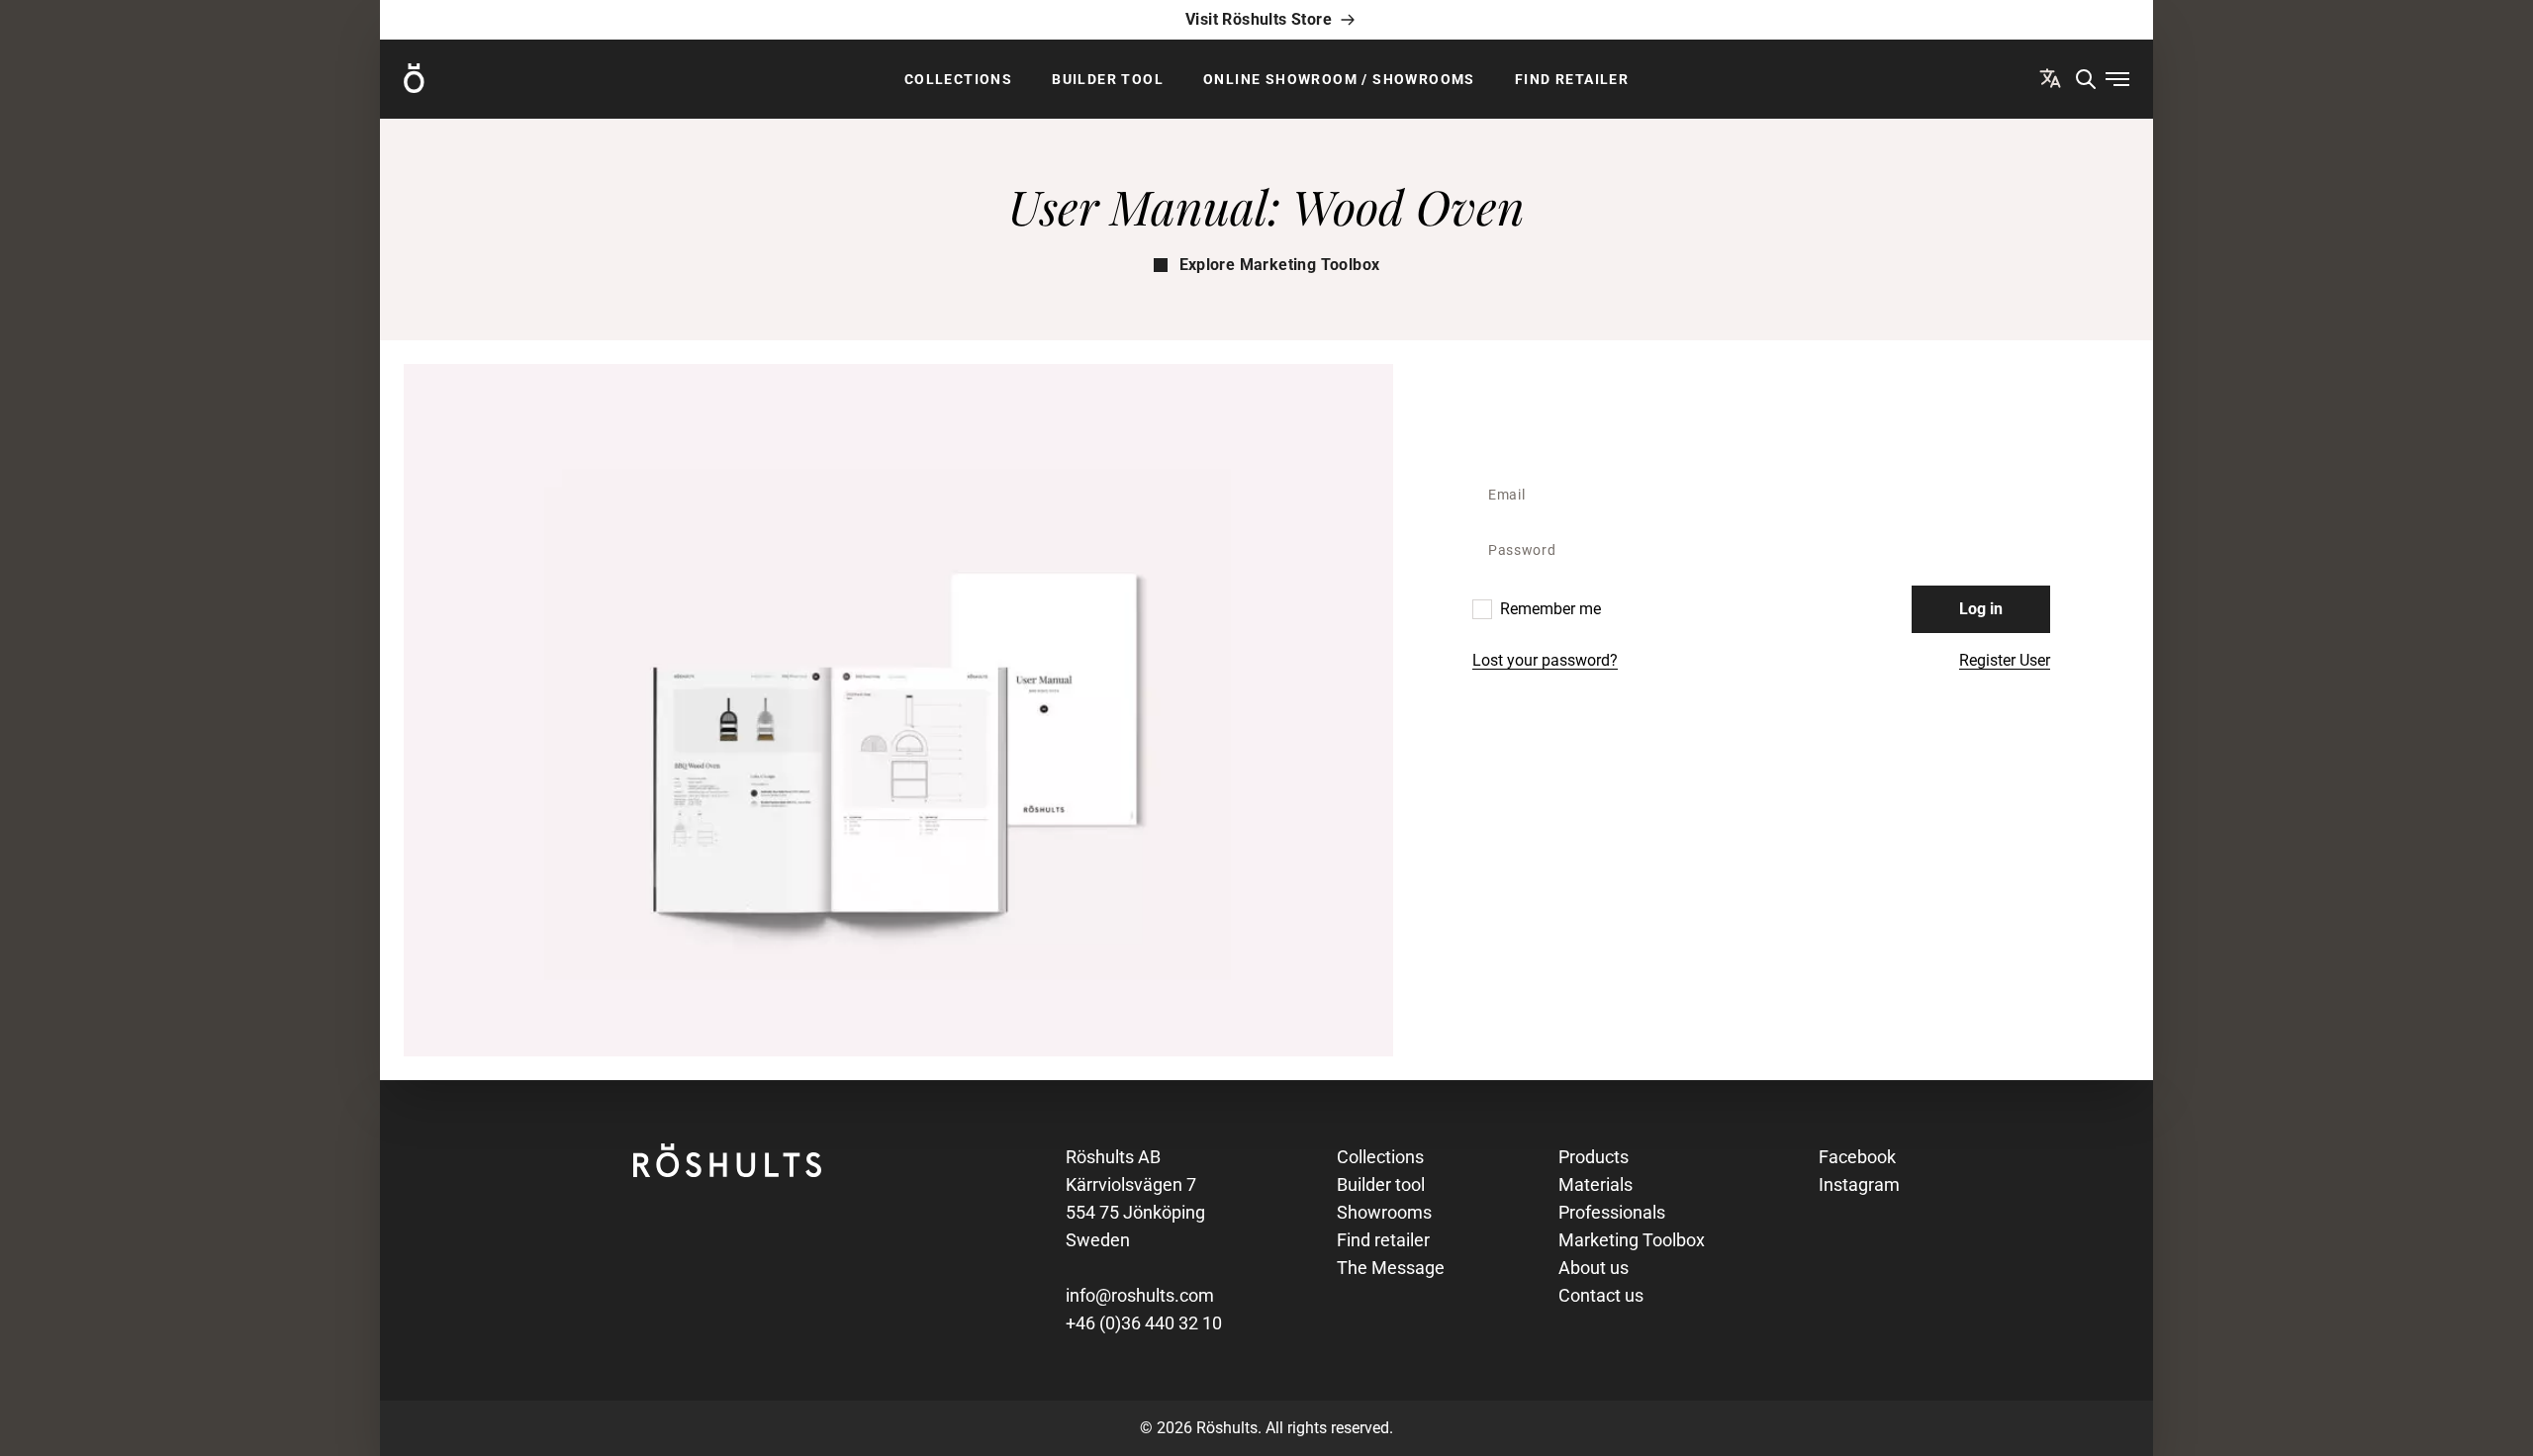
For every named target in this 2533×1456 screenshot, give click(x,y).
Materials (1595, 1184)
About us (1594, 1268)
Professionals (1612, 1212)
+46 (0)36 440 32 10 (1144, 1323)
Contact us (1601, 1295)
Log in (1981, 609)
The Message (1391, 1268)
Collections (958, 79)
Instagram (1859, 1184)
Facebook (1857, 1157)
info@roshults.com (1140, 1295)
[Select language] (2050, 78)
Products (1594, 1157)
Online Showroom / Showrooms (1339, 79)
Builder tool (1108, 79)
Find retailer (1572, 79)
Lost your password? (1545, 660)
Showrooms (1384, 1212)
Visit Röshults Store (1259, 19)
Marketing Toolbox (1632, 1240)
